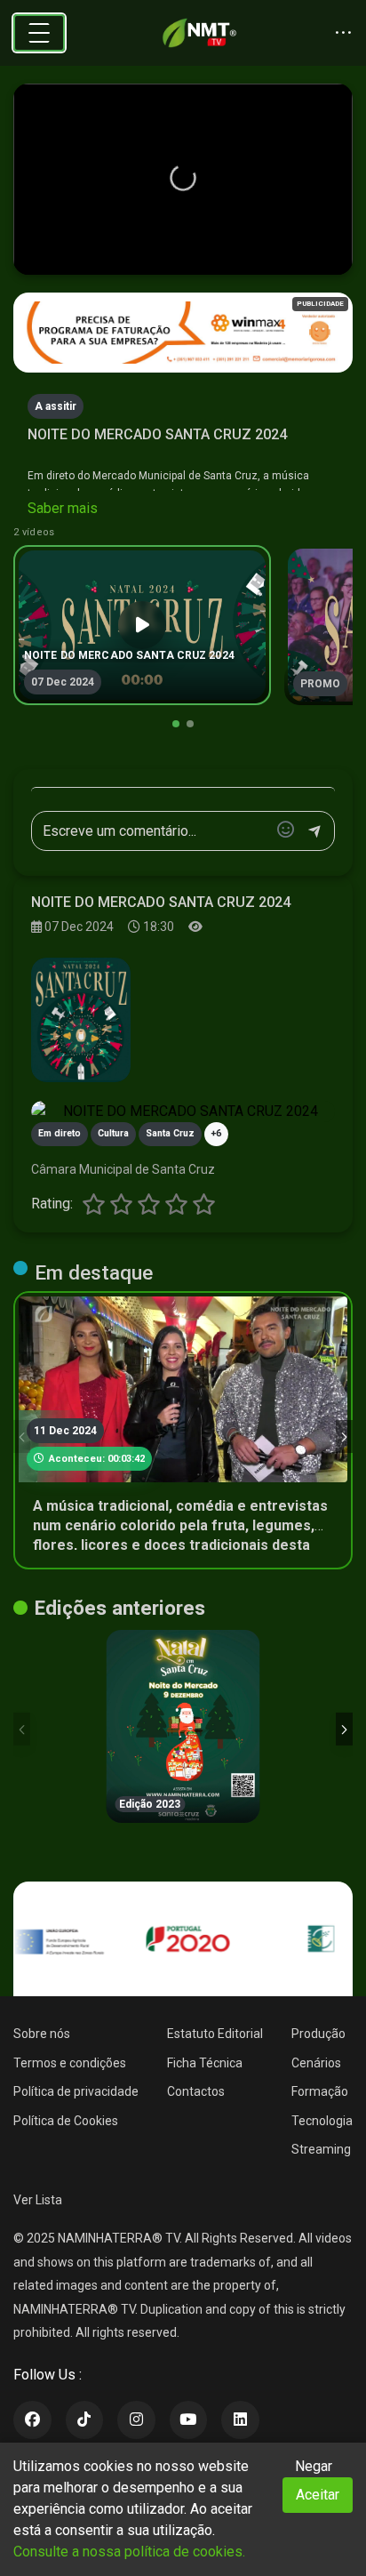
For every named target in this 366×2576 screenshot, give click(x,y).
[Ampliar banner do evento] (183, 1111)
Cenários (316, 2063)
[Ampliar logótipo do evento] (81, 1020)
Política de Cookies (66, 2121)
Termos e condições (70, 2063)
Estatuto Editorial (215, 2034)
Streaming (321, 2149)
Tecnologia (322, 2121)
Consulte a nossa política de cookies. (129, 2552)
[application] (183, 180)
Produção (318, 2034)
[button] (183, 178)
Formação (320, 2091)
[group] (142, 625)
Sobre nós (42, 2034)
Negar (314, 2466)
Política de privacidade (76, 2091)
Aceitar (318, 2495)
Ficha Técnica (205, 2063)
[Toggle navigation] (39, 33)
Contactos (196, 2091)
